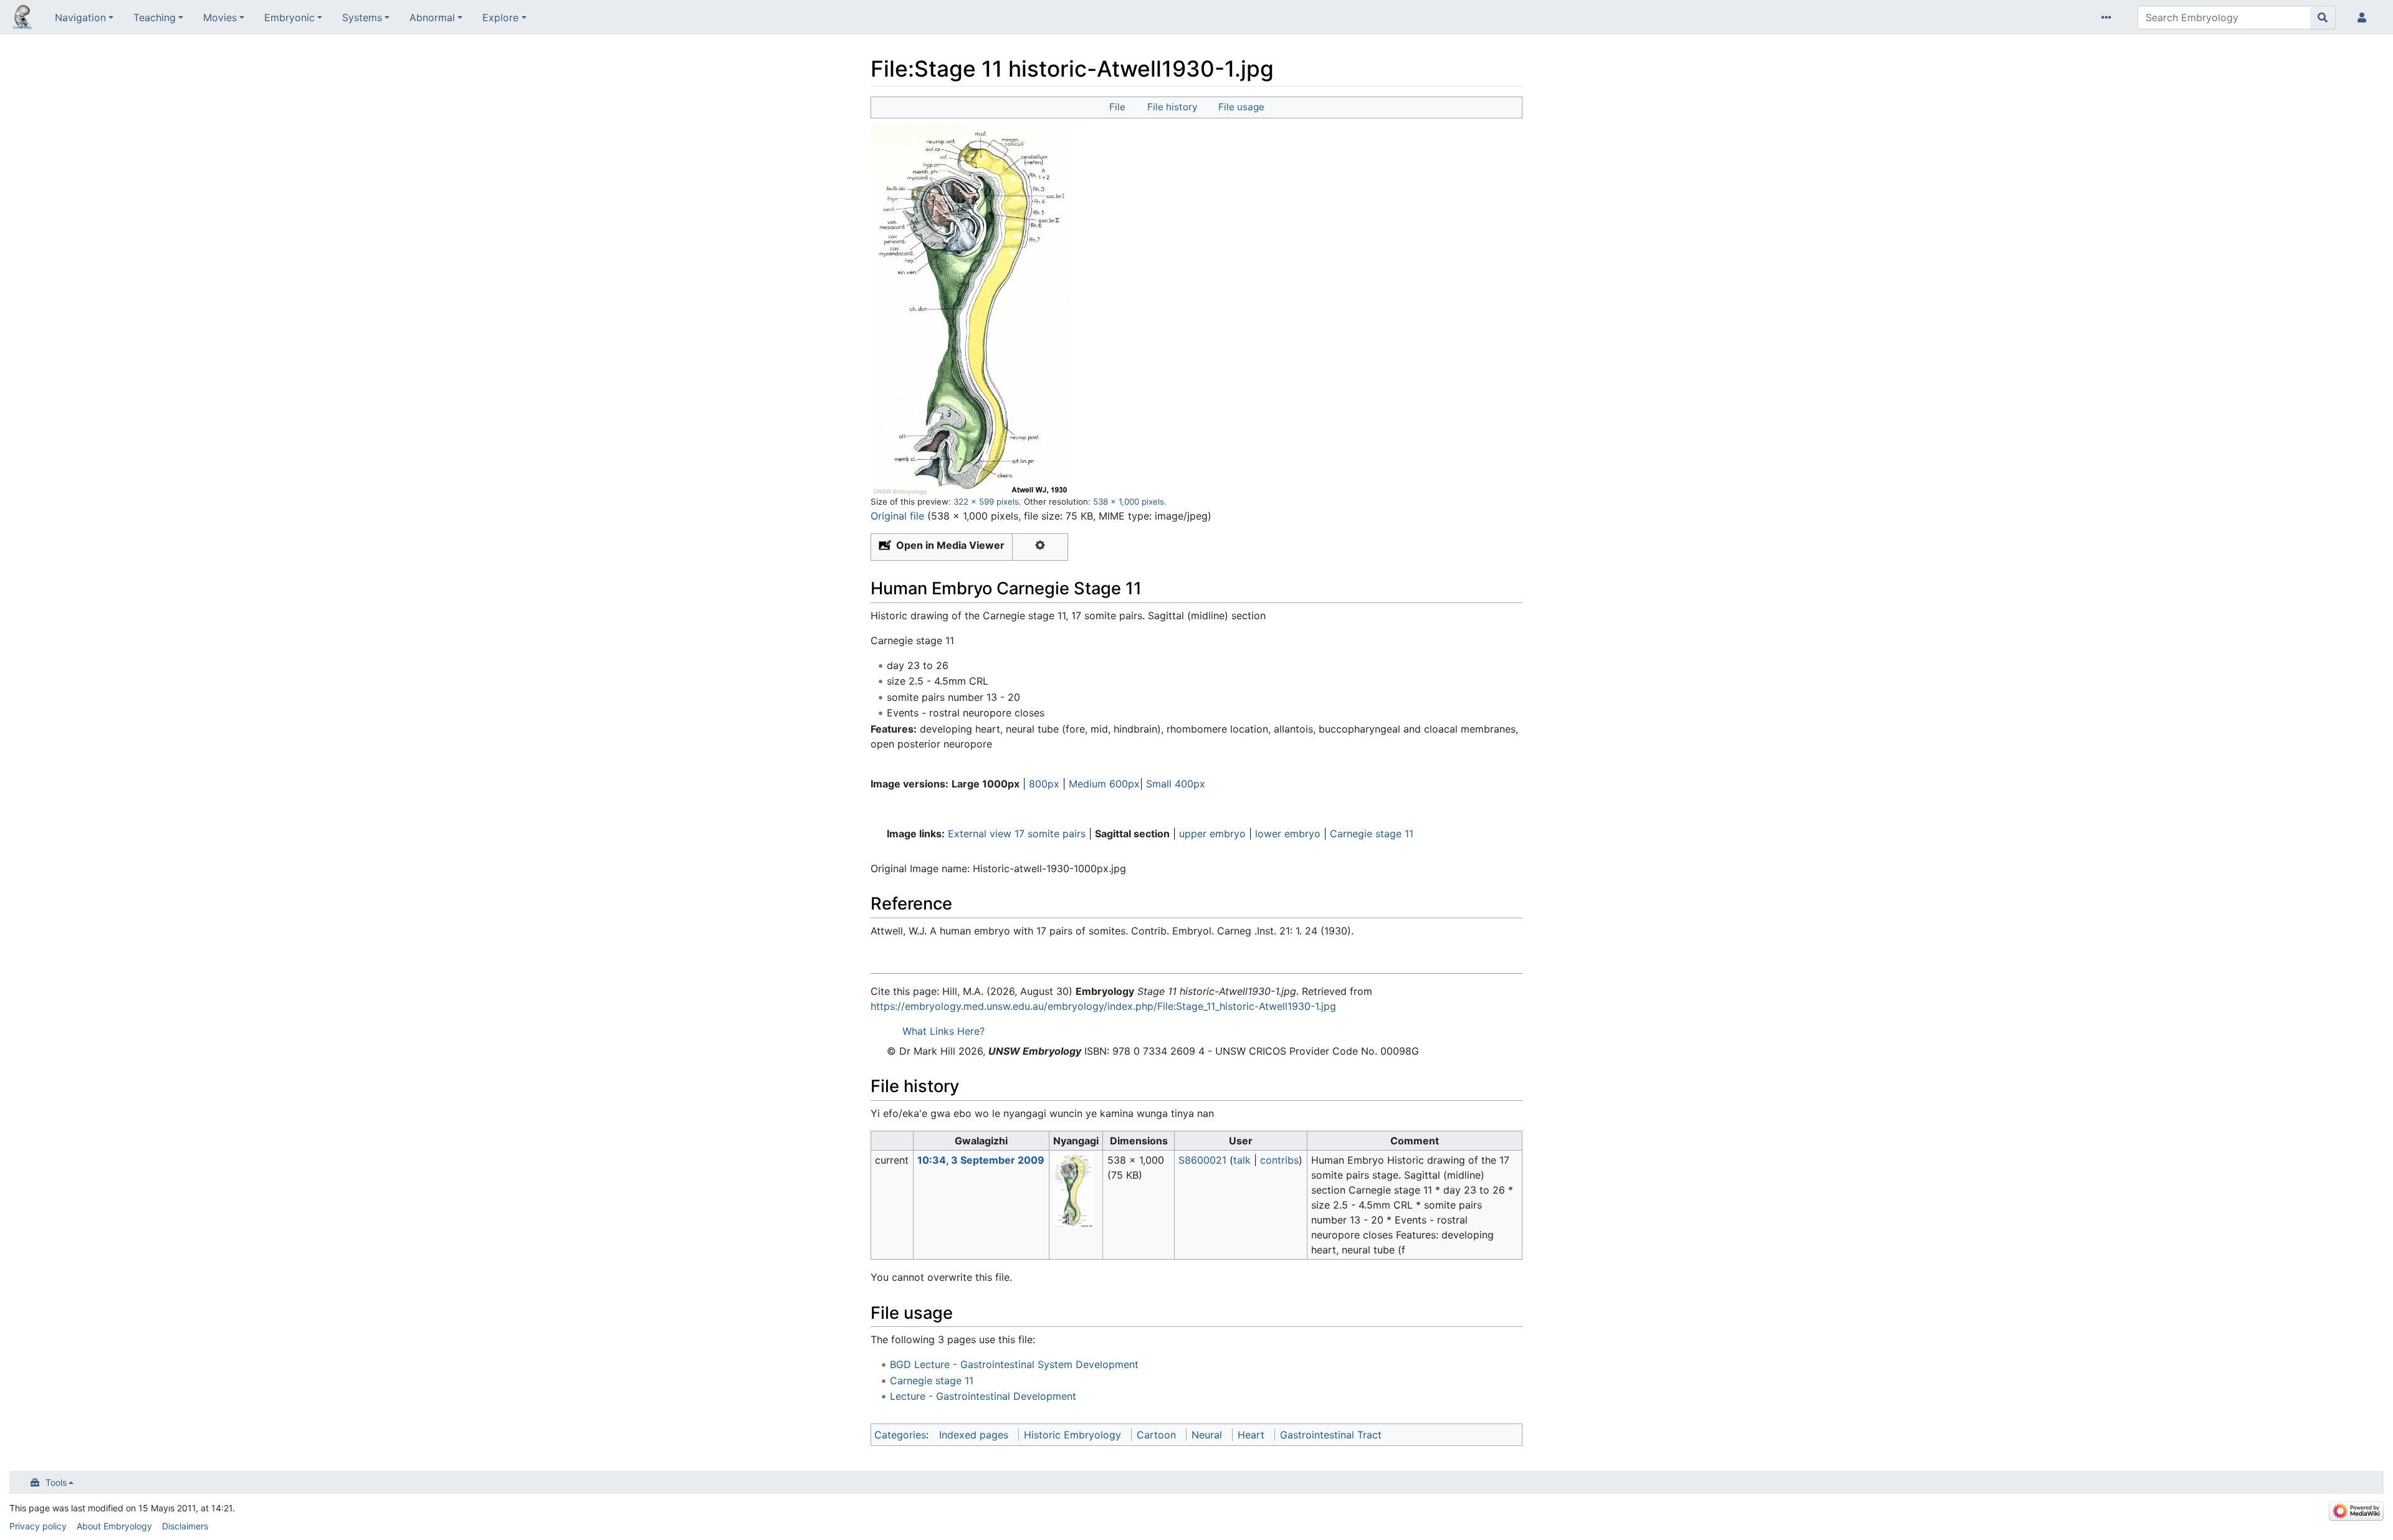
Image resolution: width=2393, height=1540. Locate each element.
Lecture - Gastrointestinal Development (983, 1396)
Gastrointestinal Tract (1331, 1435)
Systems (362, 17)
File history (1172, 107)
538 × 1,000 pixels (1129, 501)
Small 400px (1176, 784)
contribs (1279, 1160)
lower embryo (1288, 834)
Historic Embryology (1072, 1435)
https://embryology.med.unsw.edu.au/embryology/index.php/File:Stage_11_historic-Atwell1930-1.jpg (1103, 1006)
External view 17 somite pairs (1017, 834)
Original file (897, 516)
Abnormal (432, 17)
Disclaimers (185, 1526)
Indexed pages (974, 1435)
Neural (1207, 1435)
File (1117, 107)
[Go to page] (2323, 17)
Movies (220, 17)
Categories (900, 1435)
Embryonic (289, 17)
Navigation (80, 17)
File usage (1241, 107)
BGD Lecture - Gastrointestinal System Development (1014, 1364)
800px (1044, 784)
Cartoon (1156, 1435)
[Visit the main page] (22, 19)
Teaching (155, 17)
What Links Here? (943, 1031)
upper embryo (1212, 834)
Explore (500, 17)
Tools (56, 1482)
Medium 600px (1104, 784)
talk (1242, 1160)
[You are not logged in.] (2364, 17)
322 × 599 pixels (986, 501)
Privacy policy (38, 1526)
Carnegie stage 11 (1372, 834)
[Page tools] (2109, 17)
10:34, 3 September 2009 (981, 1160)
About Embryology (114, 1526)
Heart (1251, 1435)
